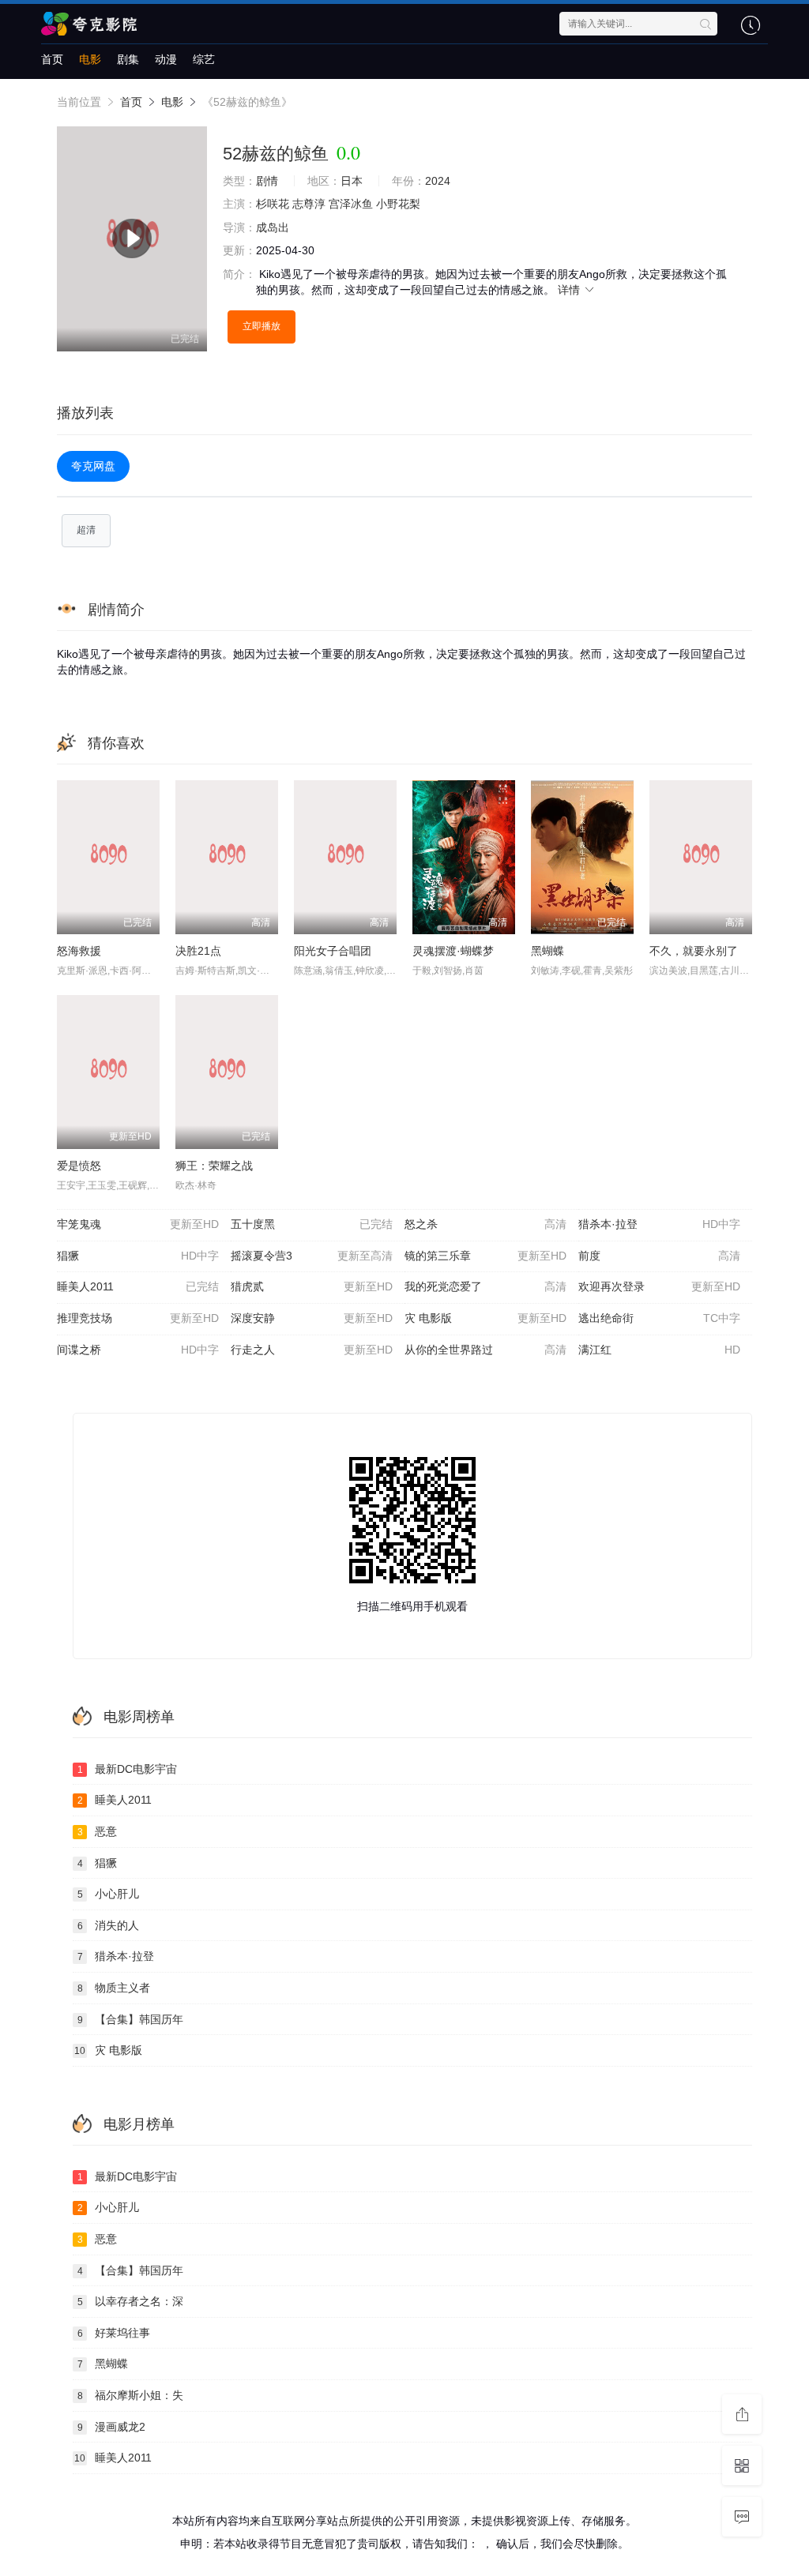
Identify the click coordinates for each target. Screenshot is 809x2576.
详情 (570, 290)
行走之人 (312, 1350)
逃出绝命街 (659, 1318)
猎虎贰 (312, 1286)
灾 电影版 (485, 1318)
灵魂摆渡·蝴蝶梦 (453, 951)
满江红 (659, 1350)
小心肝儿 (109, 1894)
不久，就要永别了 (694, 951)
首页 (52, 59)
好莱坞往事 (114, 2333)
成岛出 (273, 227)
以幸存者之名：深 (131, 2301)
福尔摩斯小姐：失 (131, 2395)
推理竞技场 (138, 1318)
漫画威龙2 (112, 2427)
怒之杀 (485, 1224)
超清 (86, 530)
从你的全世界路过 (485, 1350)
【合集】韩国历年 (131, 2019)
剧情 (267, 181)
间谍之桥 (138, 1350)
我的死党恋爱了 (485, 1286)
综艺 (204, 59)
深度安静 (312, 1318)
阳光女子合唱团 (333, 951)
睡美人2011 (138, 1286)
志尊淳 (309, 204)
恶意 (98, 1831)
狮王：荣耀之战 (214, 1166)
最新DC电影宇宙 (128, 1769)
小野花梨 (398, 204)
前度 (659, 1256)
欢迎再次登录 (659, 1286)
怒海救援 (79, 951)
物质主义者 (114, 1988)
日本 (352, 181)
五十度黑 (312, 1224)
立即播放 (262, 326)
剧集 (128, 59)
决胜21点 (198, 951)
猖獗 (138, 1256)
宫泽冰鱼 (351, 204)
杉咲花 (273, 204)
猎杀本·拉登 (659, 1224)
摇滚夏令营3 (312, 1256)
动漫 (166, 59)
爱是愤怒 (79, 1166)
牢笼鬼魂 (138, 1224)
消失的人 (109, 1925)
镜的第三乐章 (485, 1256)
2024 (438, 181)
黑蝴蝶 (547, 951)
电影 (90, 59)
